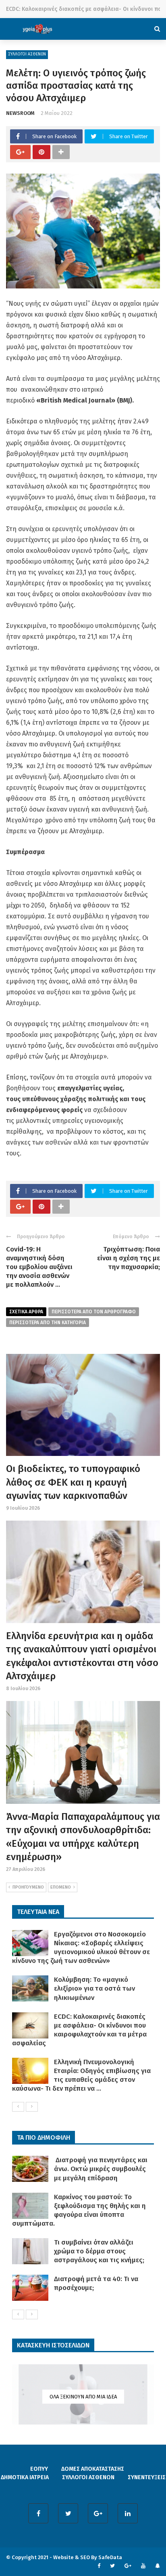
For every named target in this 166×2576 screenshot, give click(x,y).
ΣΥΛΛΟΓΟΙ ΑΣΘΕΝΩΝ (27, 54)
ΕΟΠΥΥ (39, 2469)
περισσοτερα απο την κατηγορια (48, 1323)
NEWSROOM (20, 113)
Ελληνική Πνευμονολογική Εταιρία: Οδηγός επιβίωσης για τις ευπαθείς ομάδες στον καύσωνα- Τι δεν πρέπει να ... (81, 2075)
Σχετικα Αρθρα (26, 1312)
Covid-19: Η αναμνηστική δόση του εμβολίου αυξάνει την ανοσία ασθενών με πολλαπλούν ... (39, 1267)
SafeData (110, 2557)
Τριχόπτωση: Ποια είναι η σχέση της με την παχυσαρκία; (129, 1258)
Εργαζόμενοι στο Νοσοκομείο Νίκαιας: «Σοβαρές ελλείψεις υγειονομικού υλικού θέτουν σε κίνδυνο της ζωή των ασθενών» (81, 1947)
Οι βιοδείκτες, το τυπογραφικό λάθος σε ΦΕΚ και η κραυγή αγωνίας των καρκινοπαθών (73, 1482)
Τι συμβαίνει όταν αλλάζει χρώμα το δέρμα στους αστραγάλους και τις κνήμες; (99, 2251)
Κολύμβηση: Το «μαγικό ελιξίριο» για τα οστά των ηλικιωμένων (94, 1988)
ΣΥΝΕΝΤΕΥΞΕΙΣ (147, 2477)
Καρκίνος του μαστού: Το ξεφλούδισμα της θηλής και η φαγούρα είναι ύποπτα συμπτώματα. (79, 2210)
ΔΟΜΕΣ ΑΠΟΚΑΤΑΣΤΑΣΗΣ (93, 2469)
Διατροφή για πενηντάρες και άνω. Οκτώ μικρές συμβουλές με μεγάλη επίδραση (101, 2169)
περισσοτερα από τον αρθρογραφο (94, 1312)
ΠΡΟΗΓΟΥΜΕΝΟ (28, 1887)
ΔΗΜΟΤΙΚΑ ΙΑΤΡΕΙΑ (25, 2477)
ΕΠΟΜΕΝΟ (61, 1887)
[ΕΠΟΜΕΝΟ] (32, 2107)
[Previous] (18, 2107)
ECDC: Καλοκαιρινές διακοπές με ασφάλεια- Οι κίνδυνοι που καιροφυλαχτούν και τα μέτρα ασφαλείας (79, 2030)
